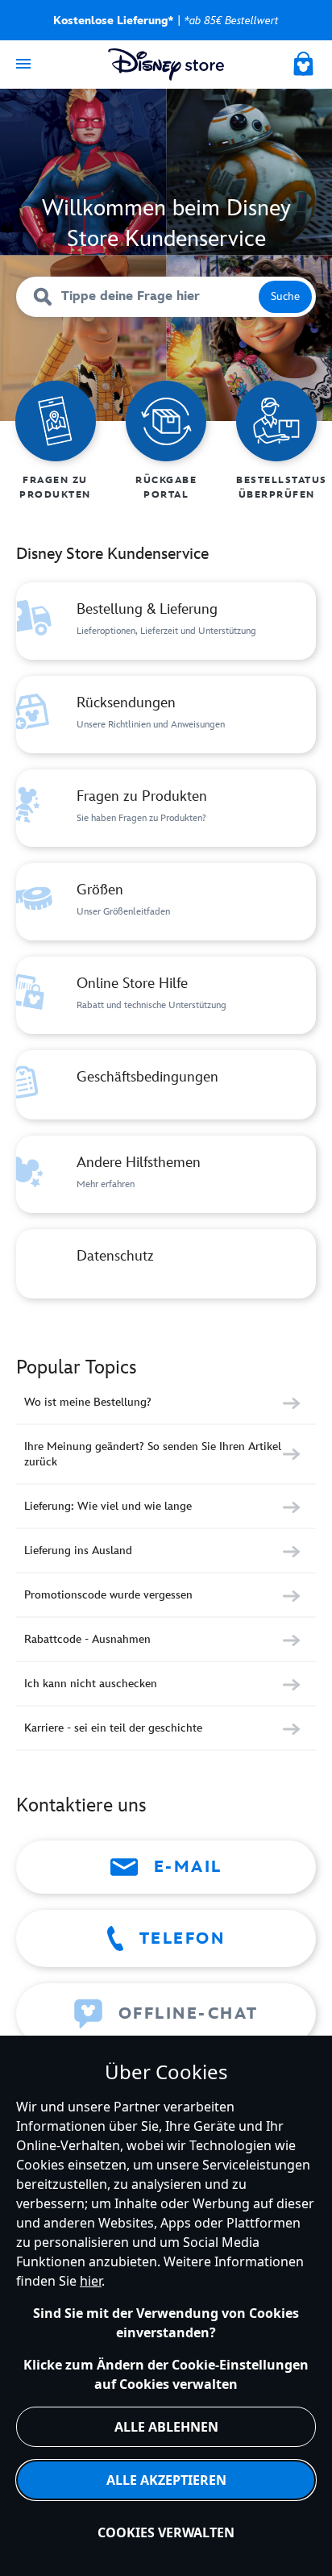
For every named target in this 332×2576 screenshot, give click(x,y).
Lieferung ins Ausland (78, 1551)
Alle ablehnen (166, 2427)
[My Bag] (305, 61)
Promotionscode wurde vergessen (108, 1595)
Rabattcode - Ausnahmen (87, 1639)
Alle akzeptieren (166, 2480)
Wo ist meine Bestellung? (88, 1402)
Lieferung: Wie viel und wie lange (108, 1506)
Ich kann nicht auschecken (91, 1684)
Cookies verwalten (166, 2532)
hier (91, 2281)
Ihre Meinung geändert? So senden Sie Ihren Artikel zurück (153, 1454)
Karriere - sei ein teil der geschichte (113, 1728)
